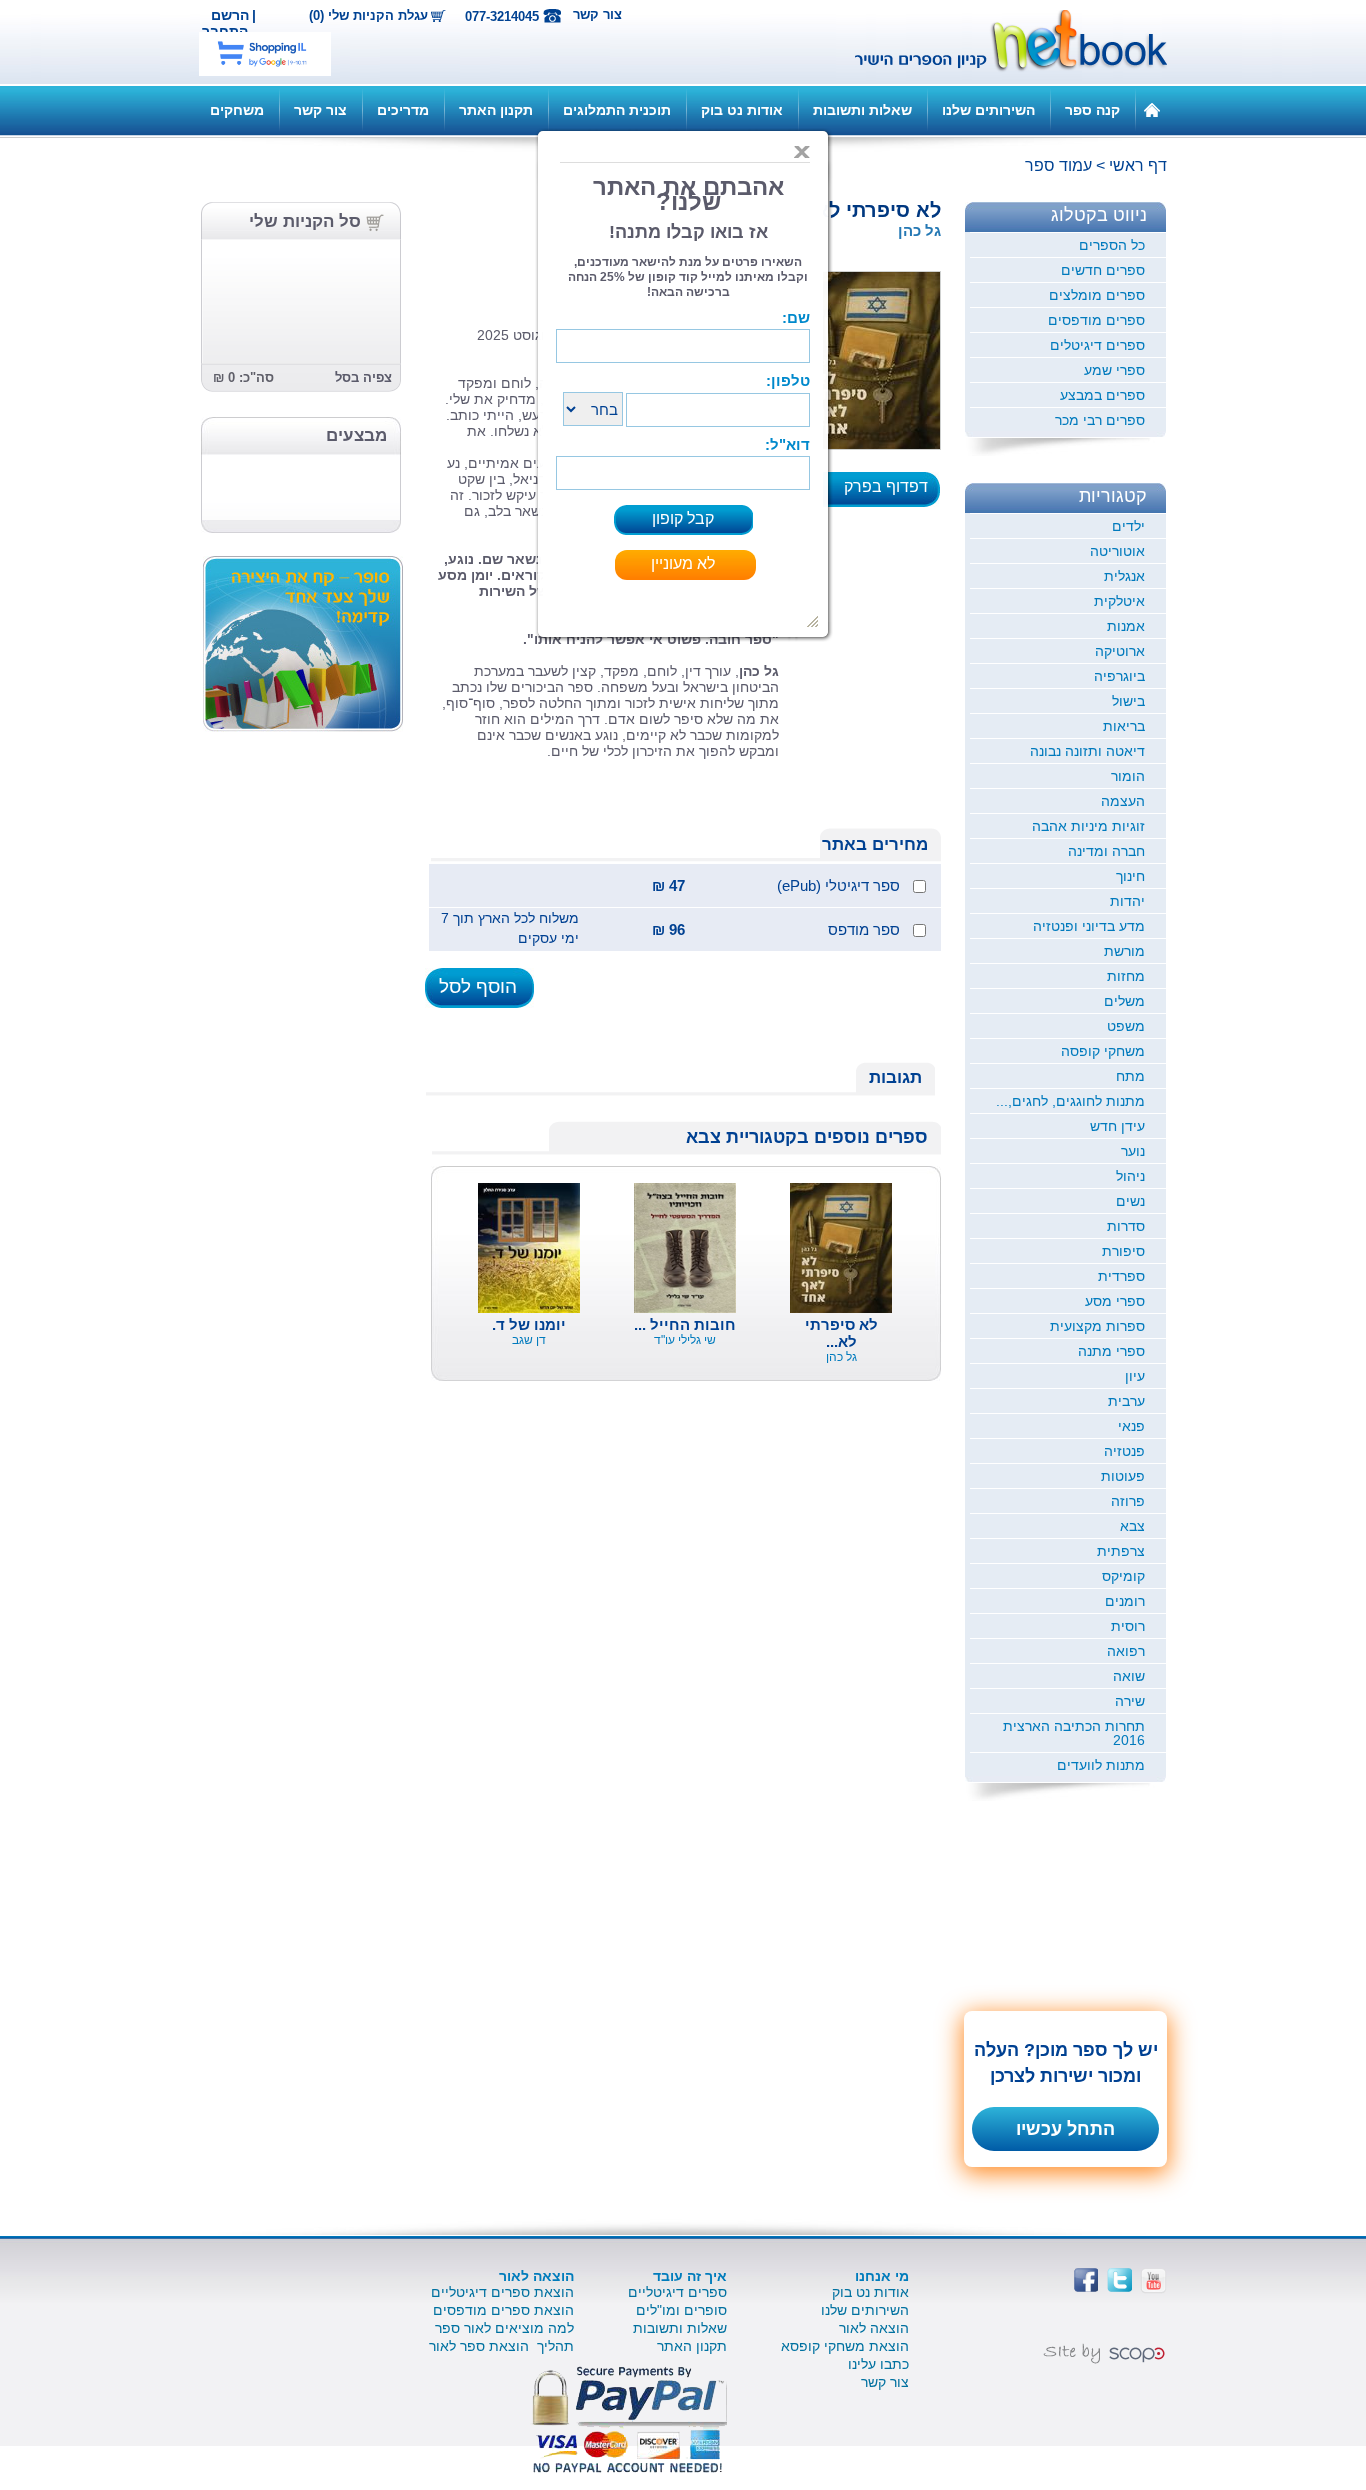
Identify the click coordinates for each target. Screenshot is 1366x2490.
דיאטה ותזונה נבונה (1087, 751)
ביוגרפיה (1119, 676)
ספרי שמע (1114, 370)
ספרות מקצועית (1097, 1326)
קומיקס (1123, 1576)
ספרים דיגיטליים (677, 2292)
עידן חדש (1117, 1126)
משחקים (237, 110)
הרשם (230, 15)
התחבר (225, 31)
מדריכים (403, 110)
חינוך (1130, 876)
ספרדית (1121, 1276)
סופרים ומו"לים (681, 2310)
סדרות (1126, 1226)
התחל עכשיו (1065, 2129)
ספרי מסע (1115, 1301)
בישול (1128, 701)
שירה (1130, 1701)
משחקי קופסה (1103, 1051)
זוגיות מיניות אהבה (1088, 826)
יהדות (1127, 901)
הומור (1128, 776)
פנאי (1131, 1426)
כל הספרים (1112, 245)
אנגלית (1124, 576)
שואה (1129, 1676)
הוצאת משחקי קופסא (845, 2346)
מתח (1130, 1076)
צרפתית (1121, 1551)
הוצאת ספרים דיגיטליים (502, 2292)
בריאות (1124, 726)
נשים (1130, 1201)
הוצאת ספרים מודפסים (503, 2310)
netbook (1000, 42)
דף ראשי (1138, 165)
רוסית (1128, 1626)
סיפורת (1123, 1251)
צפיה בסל (363, 377)
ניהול (1130, 1176)
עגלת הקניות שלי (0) (368, 16)
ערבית (1126, 1401)
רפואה (1126, 1651)
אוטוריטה (1117, 551)
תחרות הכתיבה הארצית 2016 (1074, 1733)
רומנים (1125, 1601)
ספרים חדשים (1103, 270)
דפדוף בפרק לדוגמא (892, 493)
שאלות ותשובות (862, 110)
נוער (1133, 1151)
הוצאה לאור (874, 2328)
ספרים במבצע (1102, 395)
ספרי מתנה (1111, 1351)
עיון (1135, 1376)
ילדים (1128, 526)
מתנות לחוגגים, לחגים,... (1070, 1101)
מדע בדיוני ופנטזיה (1089, 926)
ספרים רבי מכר (1100, 420)
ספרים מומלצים (1097, 295)
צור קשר (597, 14)
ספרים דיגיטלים (1097, 345)
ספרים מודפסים (1096, 320)
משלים (1124, 1001)
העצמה (1123, 801)
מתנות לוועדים (1101, 1765)
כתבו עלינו (878, 2364)
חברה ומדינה (1106, 851)
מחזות (1126, 976)
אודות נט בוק (742, 110)
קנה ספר (1092, 110)
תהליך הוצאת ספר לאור (501, 2346)
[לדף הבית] (1152, 109)
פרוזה (1128, 1501)
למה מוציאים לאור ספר (504, 2328)
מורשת (1124, 951)
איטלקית (1119, 601)
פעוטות (1123, 1476)
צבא (1132, 1526)
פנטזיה (1124, 1451)
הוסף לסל (478, 986)
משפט (1126, 1026)
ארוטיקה (1120, 651)
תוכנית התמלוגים (617, 110)
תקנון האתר (496, 110)
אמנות (1126, 626)
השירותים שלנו (988, 110)
